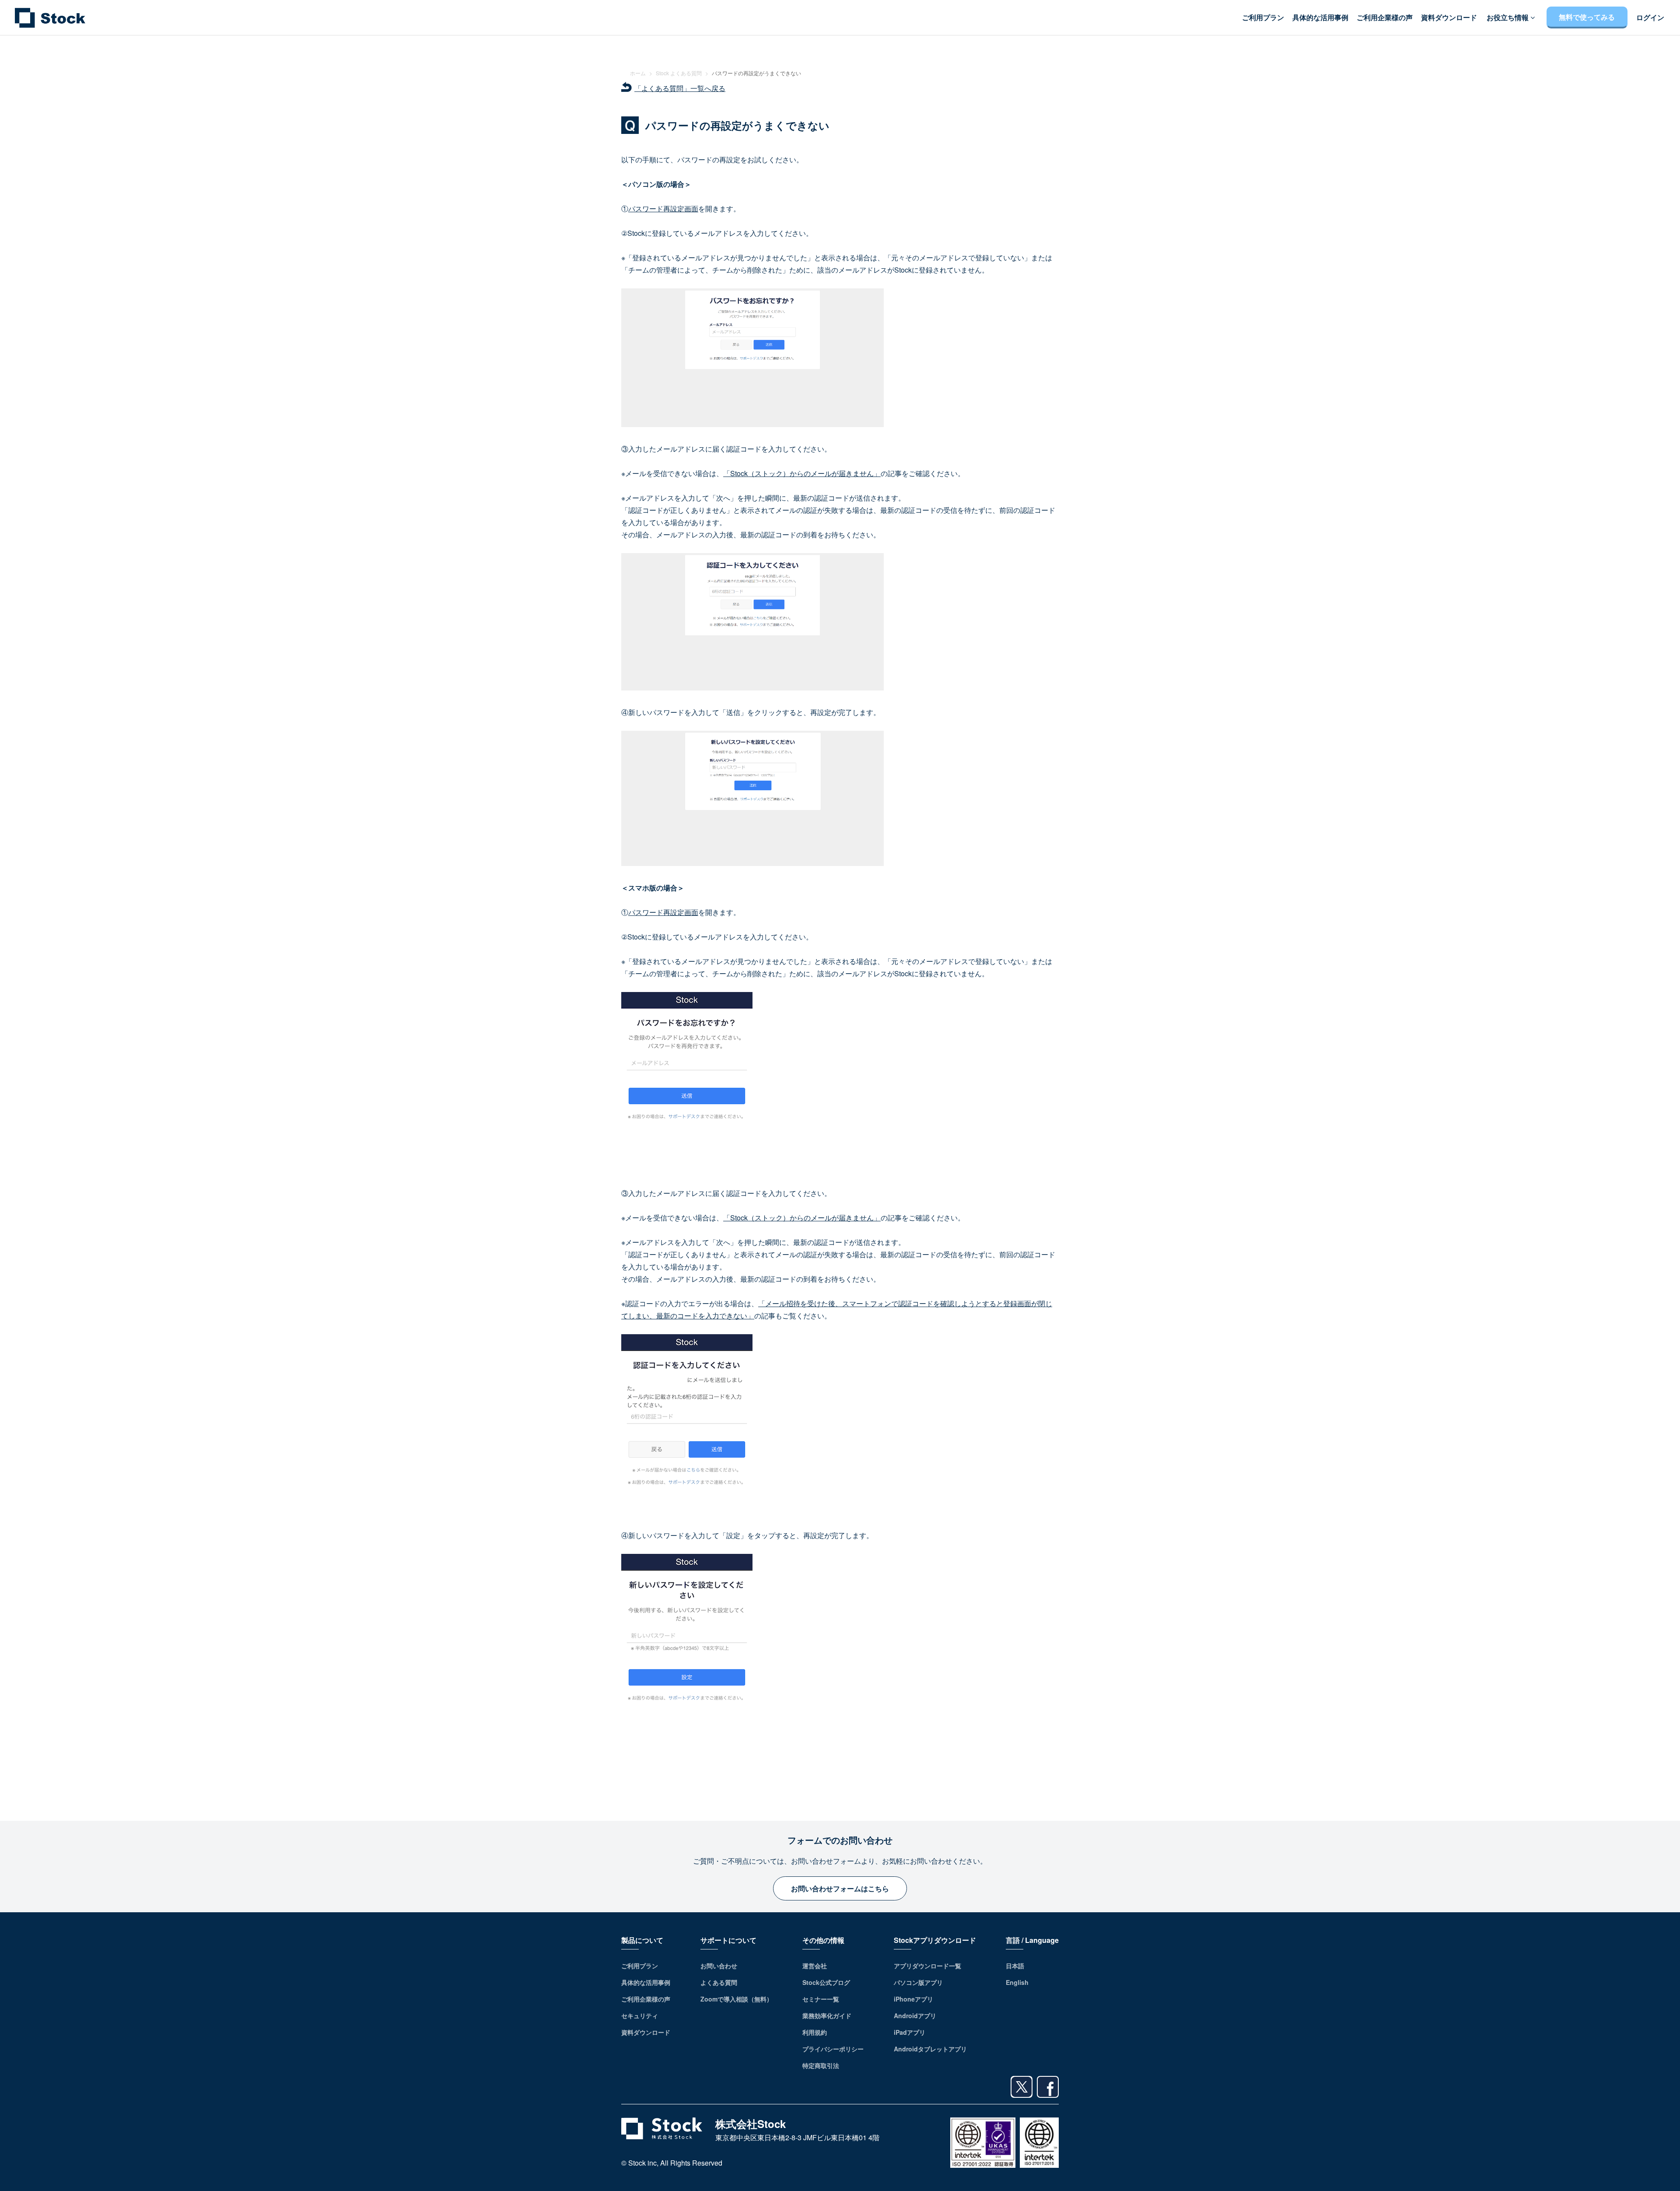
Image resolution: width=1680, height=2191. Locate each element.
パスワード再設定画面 (663, 209)
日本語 (1015, 1966)
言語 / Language (1032, 1940)
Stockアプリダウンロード (935, 1940)
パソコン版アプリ (918, 1982)
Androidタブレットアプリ (930, 2049)
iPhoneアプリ (913, 1999)
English (1017, 1982)
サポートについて (728, 1940)
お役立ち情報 (1508, 18)
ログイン (1650, 18)
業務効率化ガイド (827, 2016)
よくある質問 (719, 1982)
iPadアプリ (910, 2032)
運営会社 (815, 1966)
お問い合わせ (719, 1966)
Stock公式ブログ (826, 1982)
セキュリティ (640, 2016)
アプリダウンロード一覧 (927, 1966)
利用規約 (815, 2032)
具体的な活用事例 (1320, 18)
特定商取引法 (821, 2065)
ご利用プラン (1263, 18)
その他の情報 (823, 1940)
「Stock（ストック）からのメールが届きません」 (802, 473)
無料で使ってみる (1587, 17)
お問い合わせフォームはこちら (840, 1888)
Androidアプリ (915, 2016)
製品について (642, 1940)
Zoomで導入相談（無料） (737, 1999)
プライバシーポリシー (833, 2049)
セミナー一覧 (821, 1999)
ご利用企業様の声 (1385, 18)
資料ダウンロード (1449, 18)
